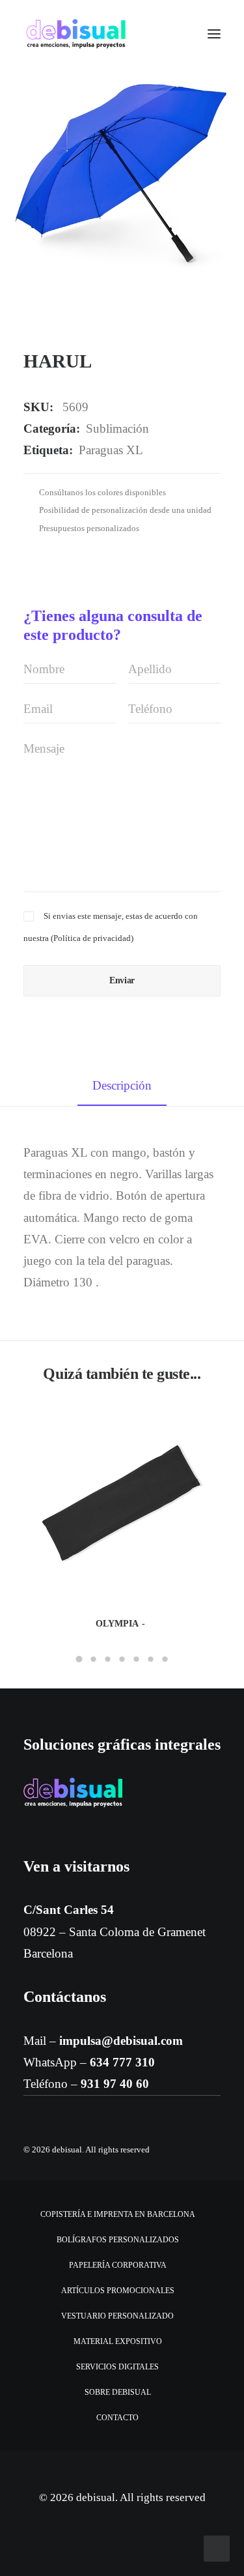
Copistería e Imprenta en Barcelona (118, 2214)
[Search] (176, 34)
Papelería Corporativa (118, 2265)
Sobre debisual (118, 2392)
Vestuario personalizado (117, 2316)
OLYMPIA (117, 1624)
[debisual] (76, 34)
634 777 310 (122, 2062)
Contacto (117, 2418)
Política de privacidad (92, 938)
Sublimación (117, 428)
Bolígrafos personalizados (118, 2240)
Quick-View (205, 1422)
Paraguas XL (111, 450)
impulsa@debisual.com (121, 2041)
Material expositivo (118, 2341)
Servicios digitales (117, 2367)
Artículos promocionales (118, 2291)
